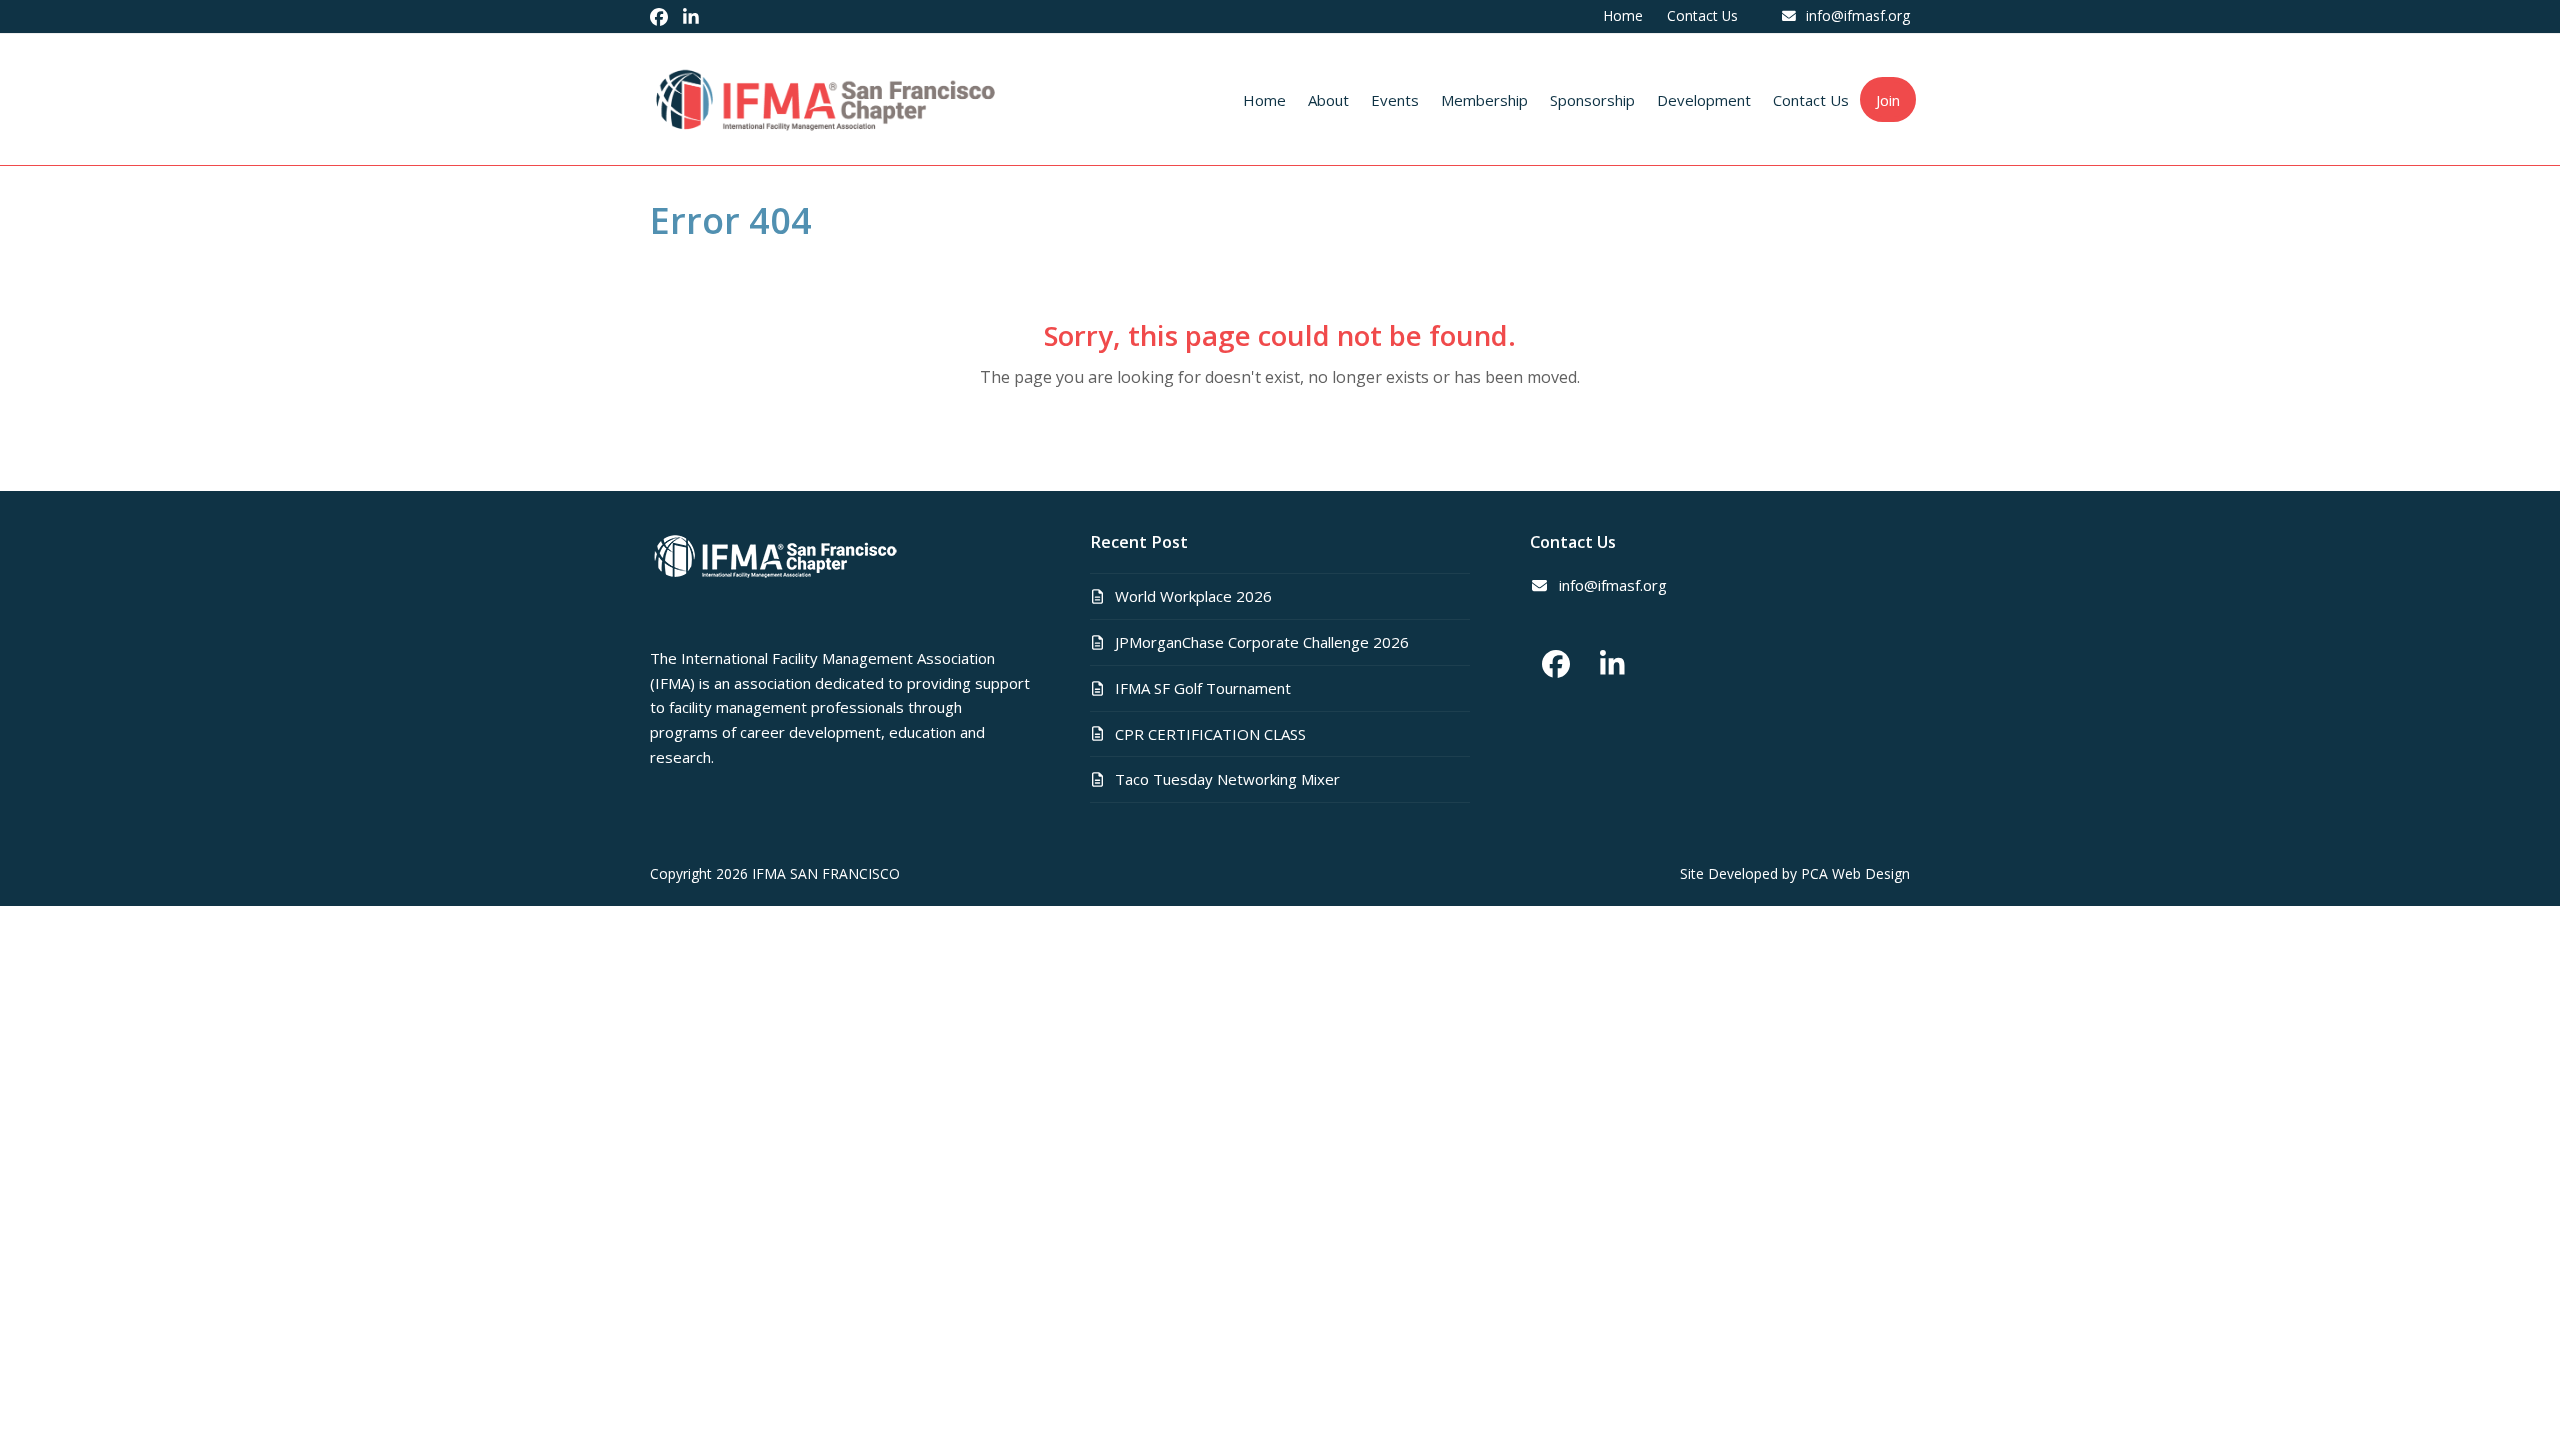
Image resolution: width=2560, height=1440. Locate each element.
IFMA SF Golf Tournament (1203, 688)
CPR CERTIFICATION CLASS (1210, 734)
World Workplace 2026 (1193, 596)
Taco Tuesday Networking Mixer (1227, 779)
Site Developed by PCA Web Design (1795, 873)
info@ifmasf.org (1858, 15)
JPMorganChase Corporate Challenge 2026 (1262, 642)
